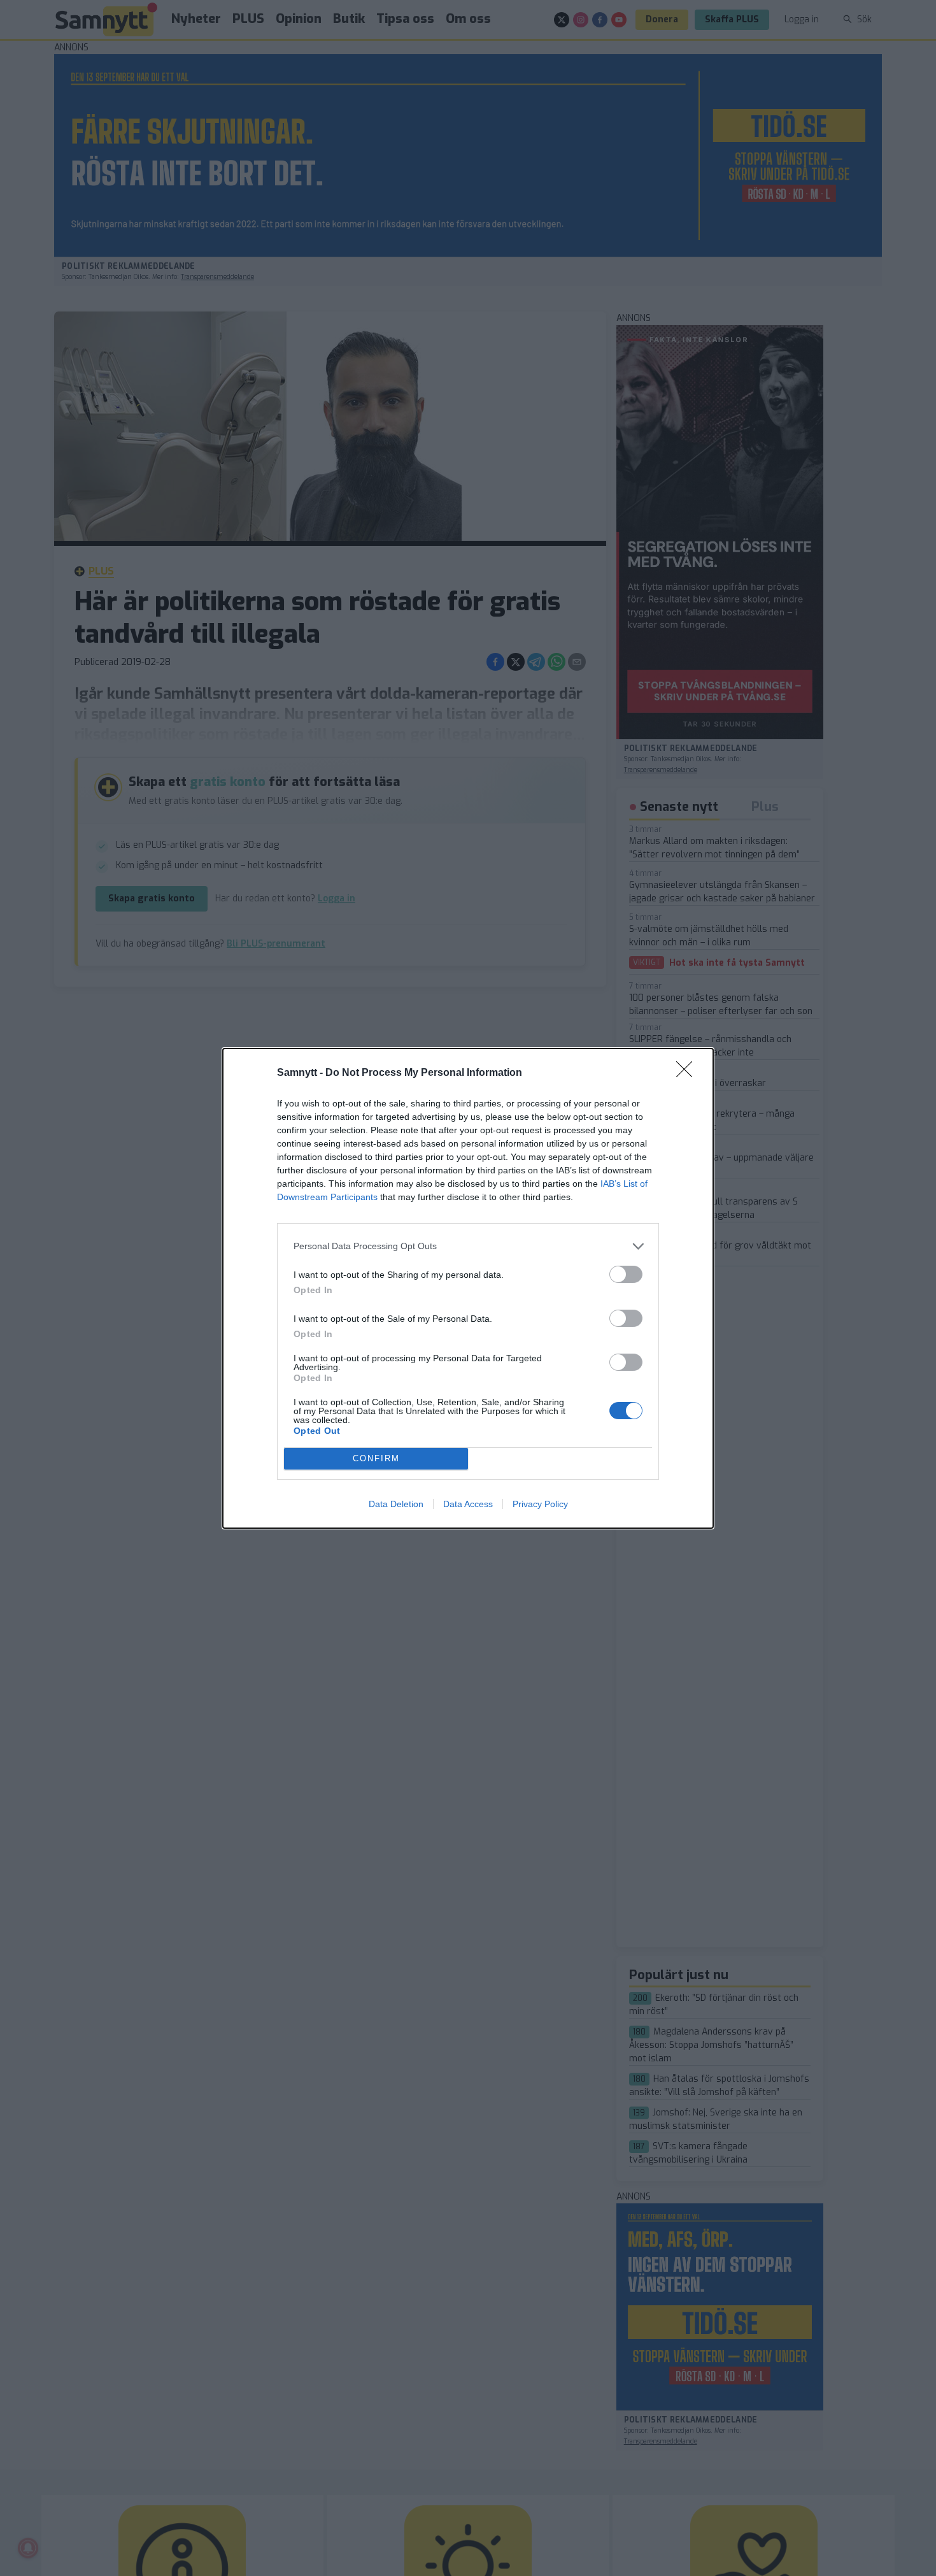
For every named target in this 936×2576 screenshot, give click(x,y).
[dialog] (468, 1288)
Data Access (468, 1504)
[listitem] (468, 1246)
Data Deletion (396, 1504)
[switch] (626, 1274)
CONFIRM (376, 1458)
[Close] (688, 1073)
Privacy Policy (540, 1504)
